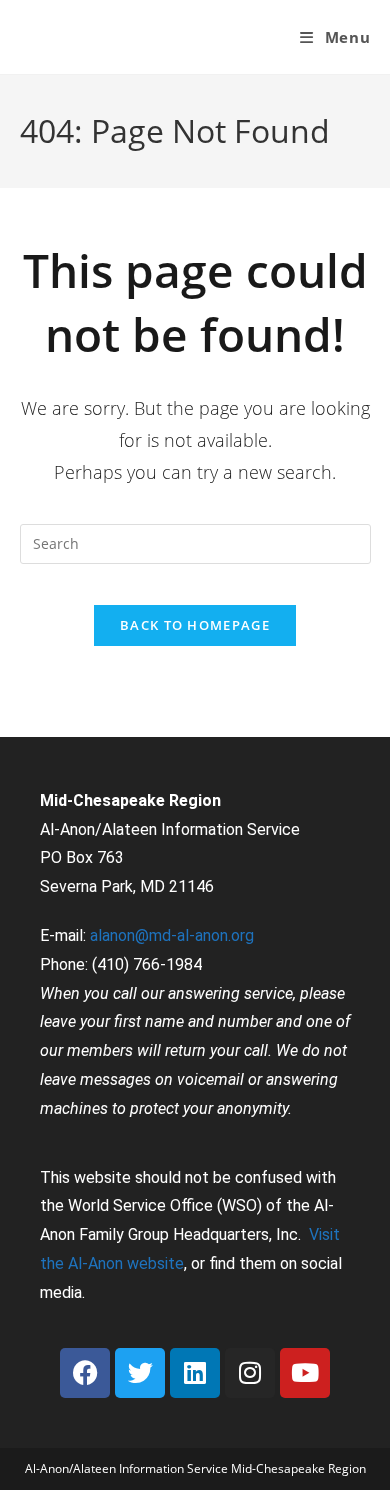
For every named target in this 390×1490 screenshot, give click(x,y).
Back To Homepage (195, 625)
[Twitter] (140, 1373)
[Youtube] (305, 1373)
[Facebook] (85, 1373)
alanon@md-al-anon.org (172, 935)
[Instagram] (250, 1373)
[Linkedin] (195, 1373)
